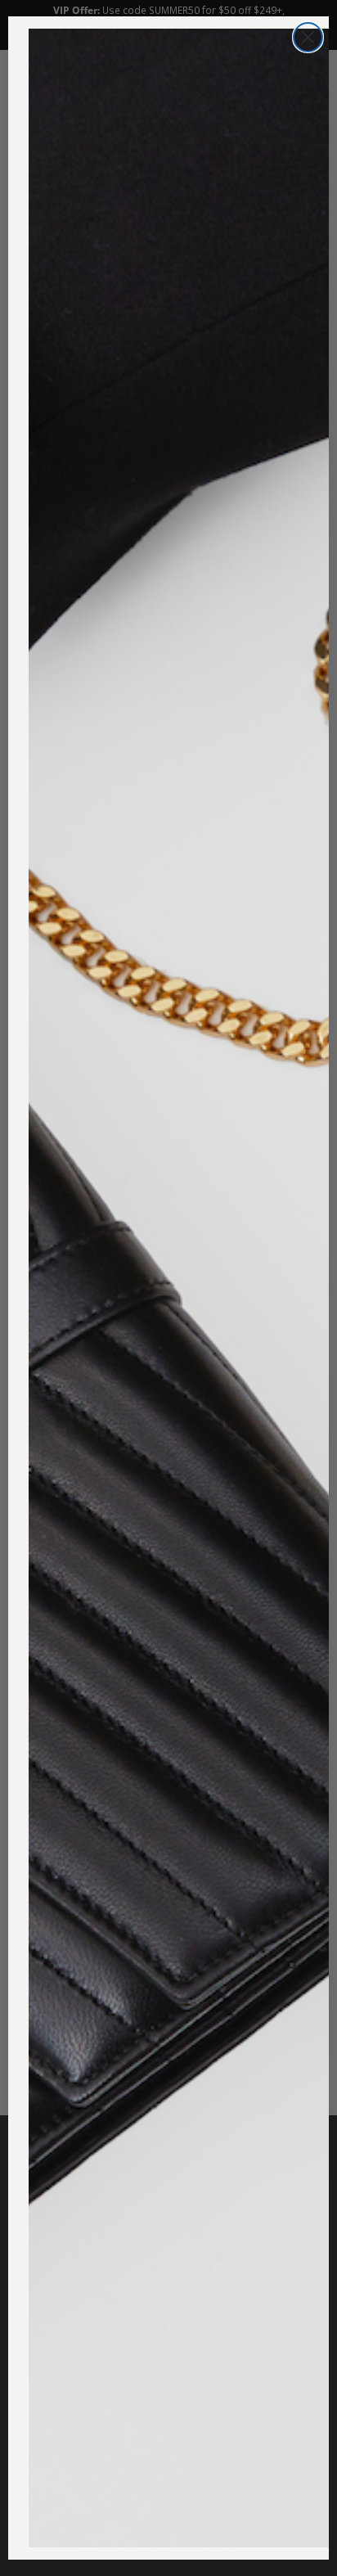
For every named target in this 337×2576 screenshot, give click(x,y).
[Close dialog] (308, 37)
